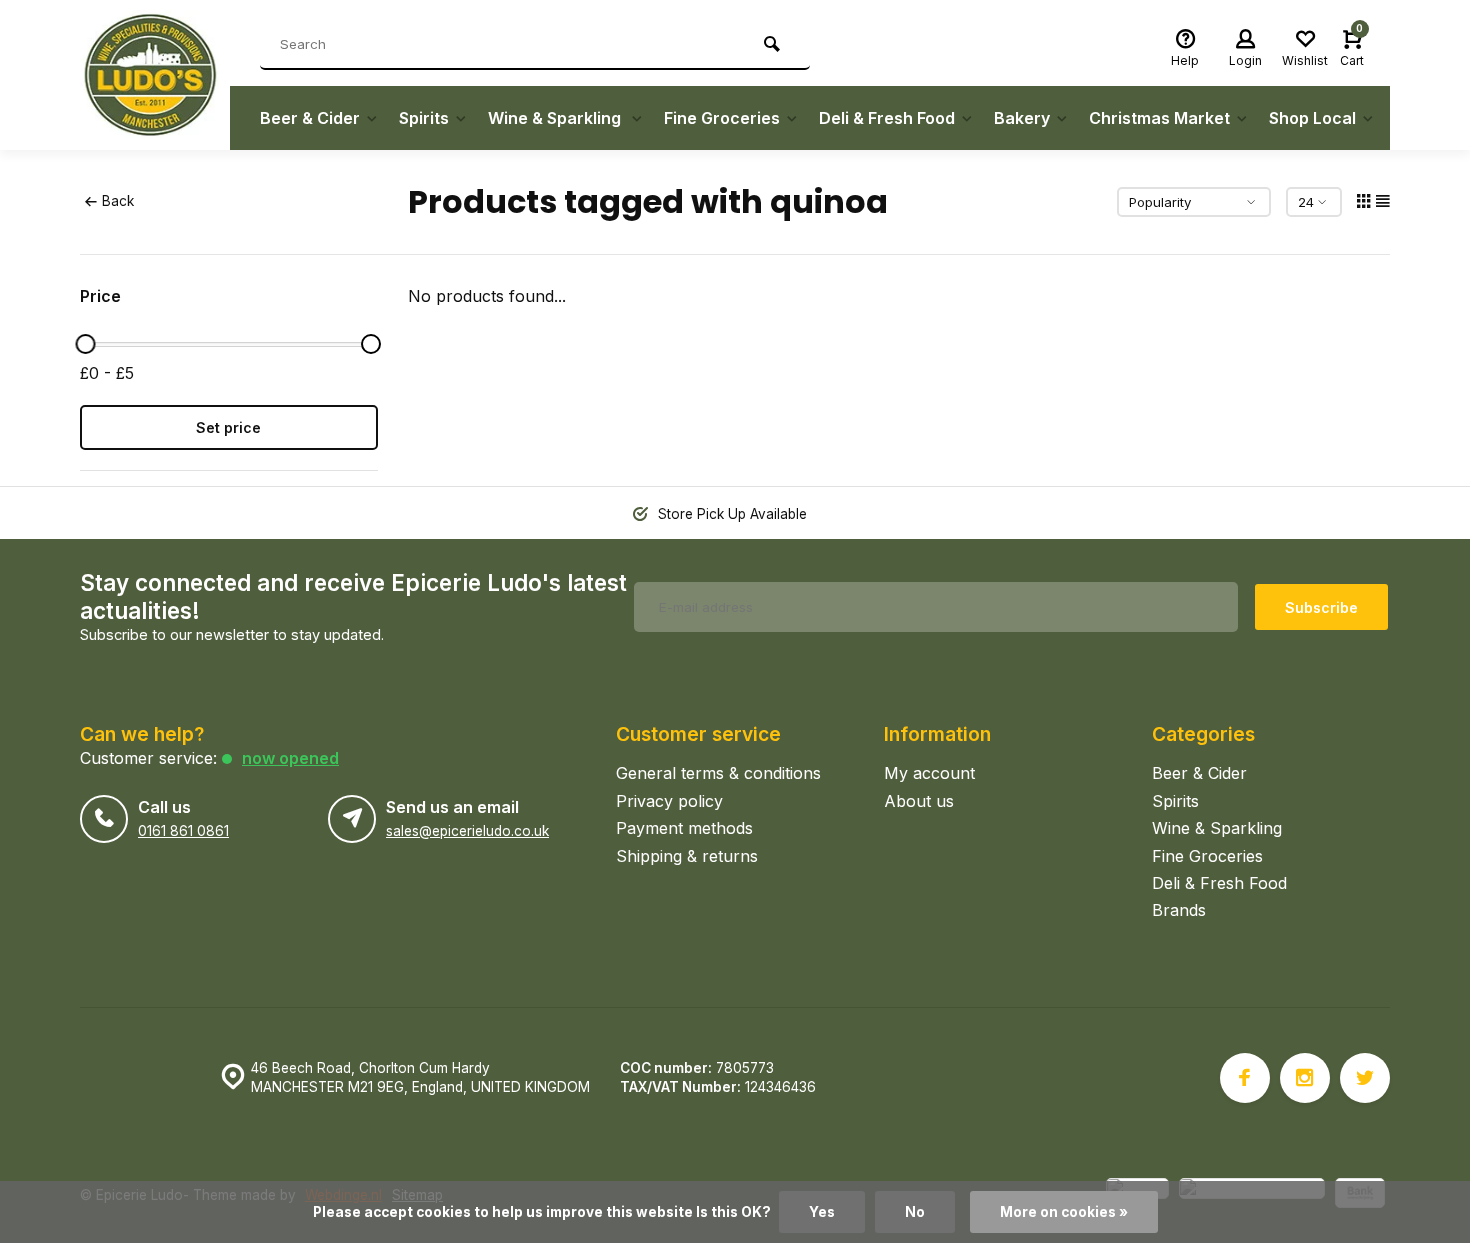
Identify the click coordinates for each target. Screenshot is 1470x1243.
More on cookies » (1064, 1212)
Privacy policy (669, 801)
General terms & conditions (718, 773)
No (915, 1212)
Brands (1179, 910)
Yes (822, 1212)
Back (118, 201)
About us (919, 801)
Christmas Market (1159, 118)
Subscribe (1321, 607)
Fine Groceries (722, 118)
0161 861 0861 (183, 831)
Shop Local (1312, 118)
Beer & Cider (310, 118)
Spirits (424, 118)
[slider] (85, 344)
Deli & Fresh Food (887, 118)
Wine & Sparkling (556, 118)
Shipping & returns (687, 856)
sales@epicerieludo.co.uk (467, 831)
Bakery (1022, 118)
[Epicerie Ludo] (155, 75)
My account (929, 773)
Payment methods (684, 828)
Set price (228, 427)
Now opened (290, 758)
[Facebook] (1245, 1078)
